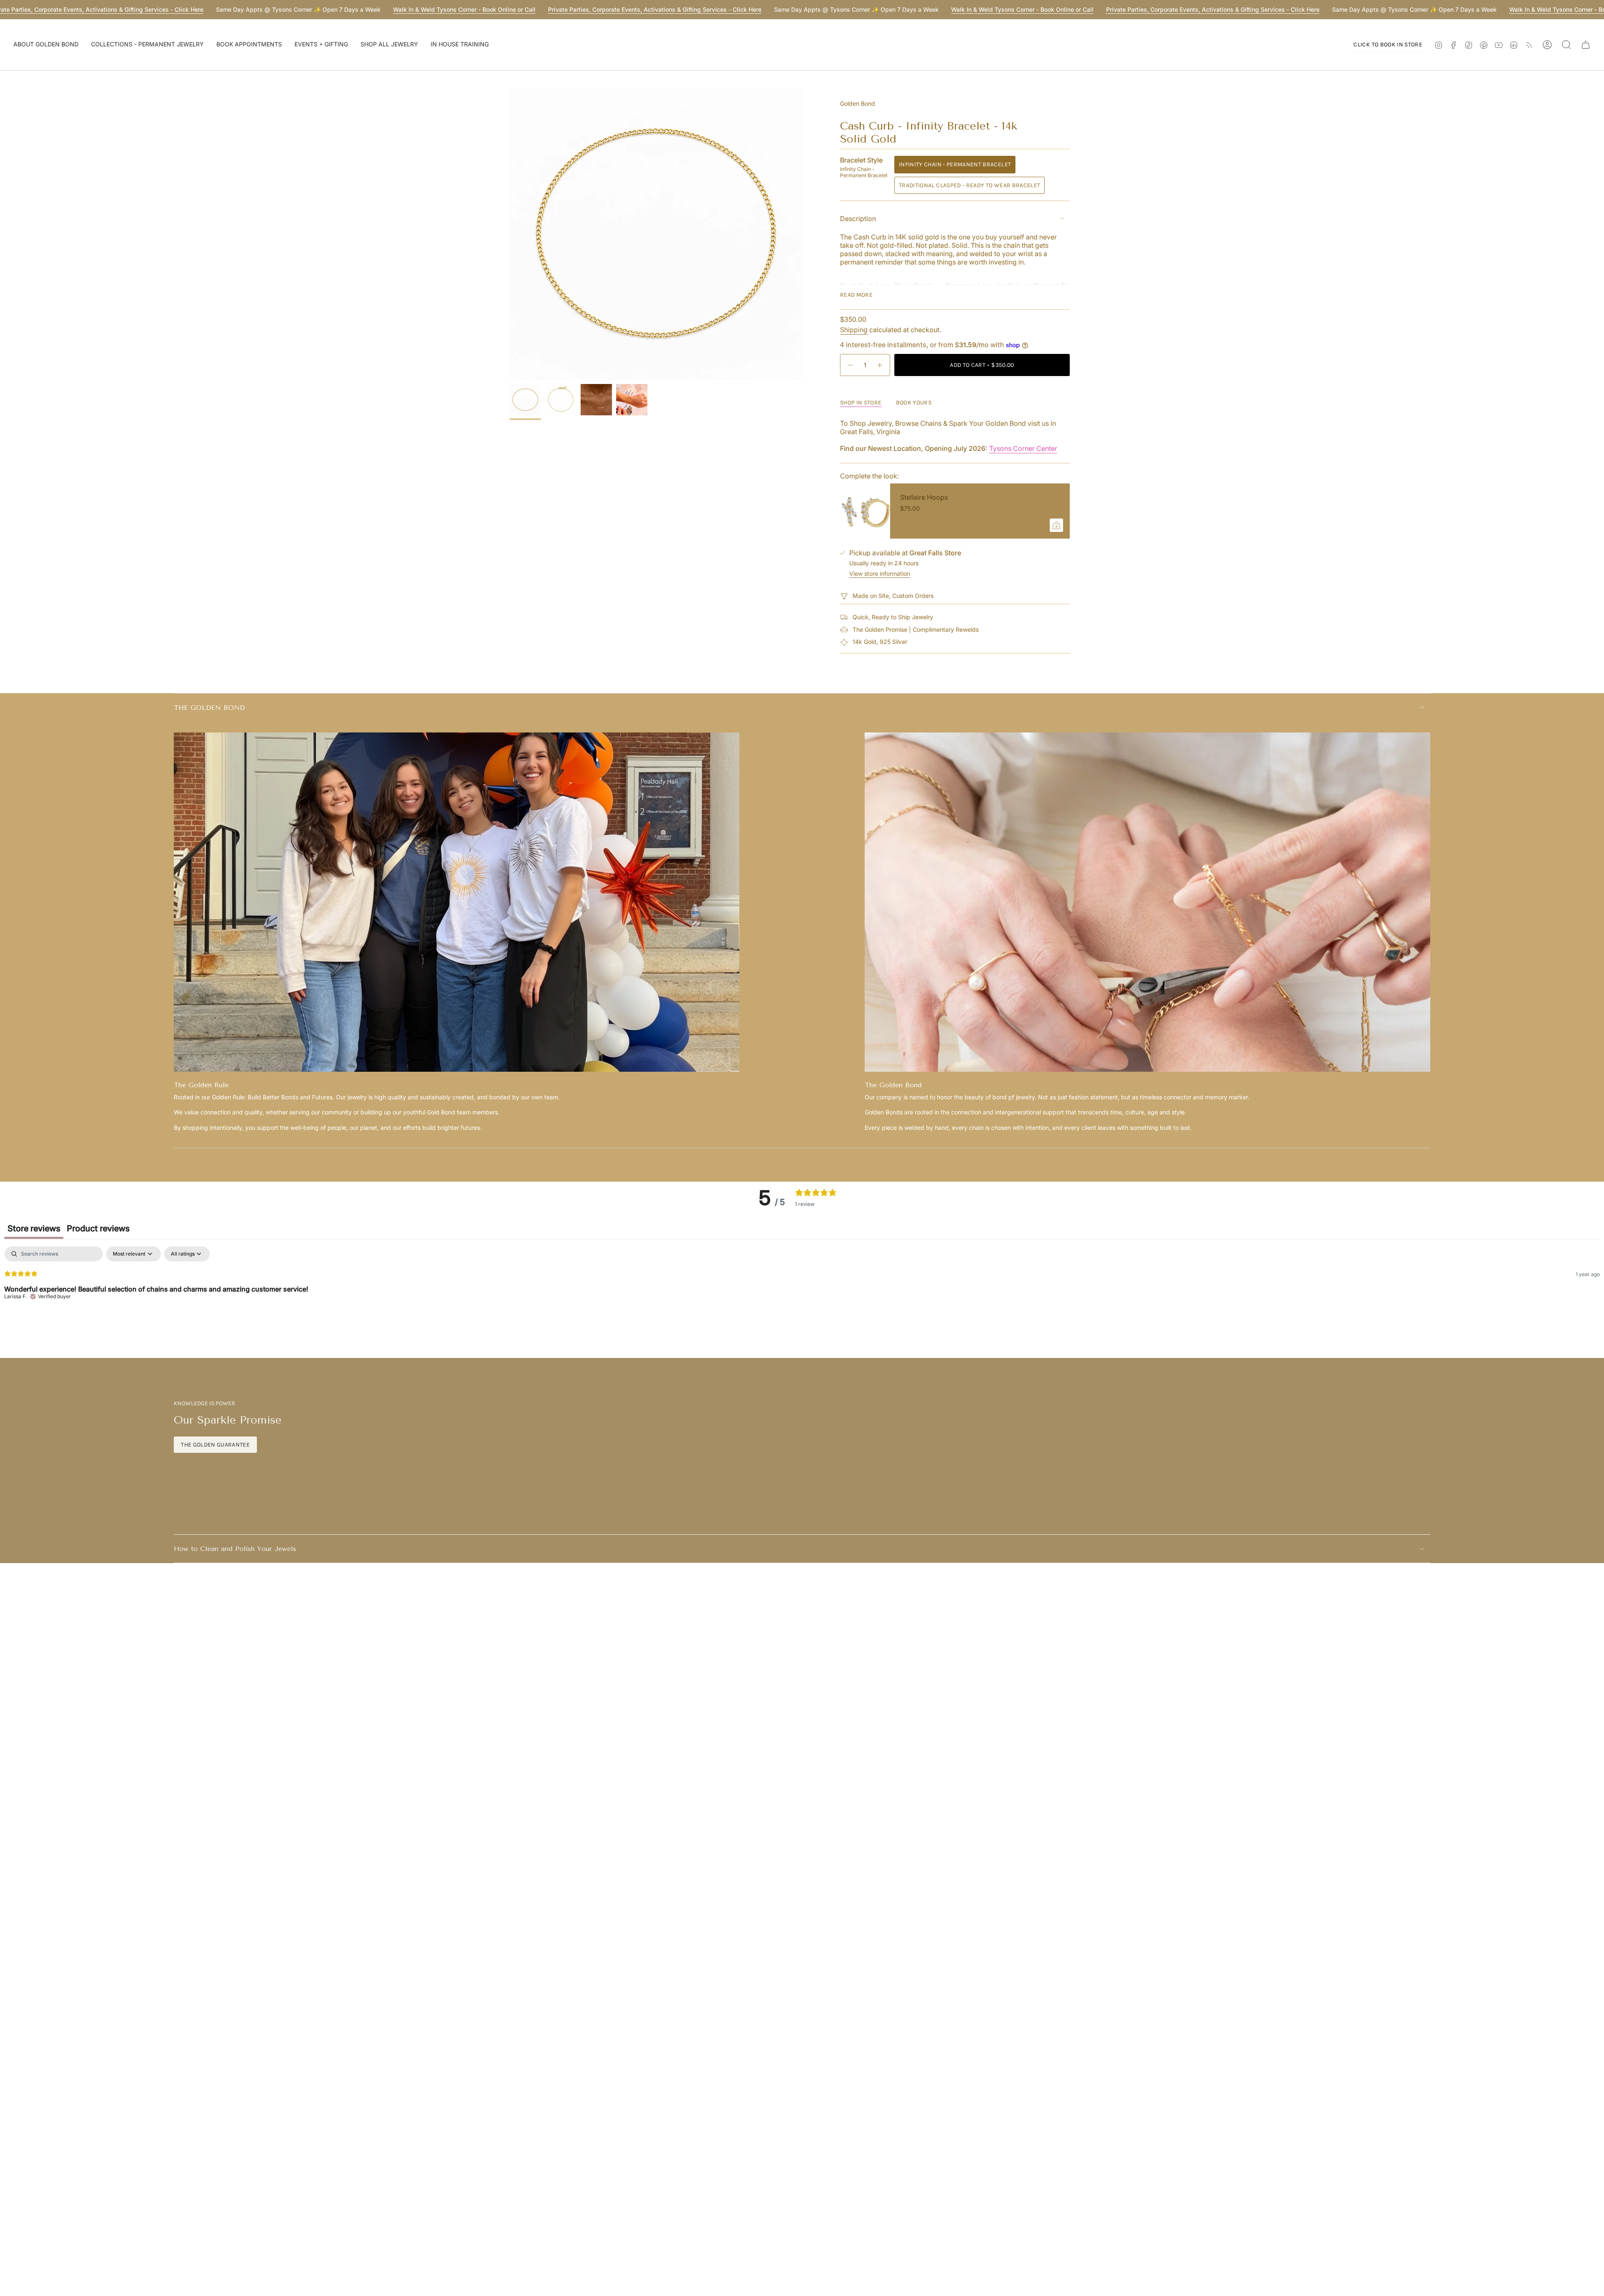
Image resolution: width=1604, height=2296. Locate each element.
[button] (46, 45)
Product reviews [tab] (98, 1228)
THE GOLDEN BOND (209, 708)
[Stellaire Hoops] (865, 511)
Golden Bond (858, 103)
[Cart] (1586, 45)
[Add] (1056, 525)
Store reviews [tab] (34, 1228)
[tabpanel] (802, 1300)
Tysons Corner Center (1023, 448)
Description (858, 219)
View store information (880, 573)
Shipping (854, 330)
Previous (510, 234)
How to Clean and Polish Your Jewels (235, 1549)
